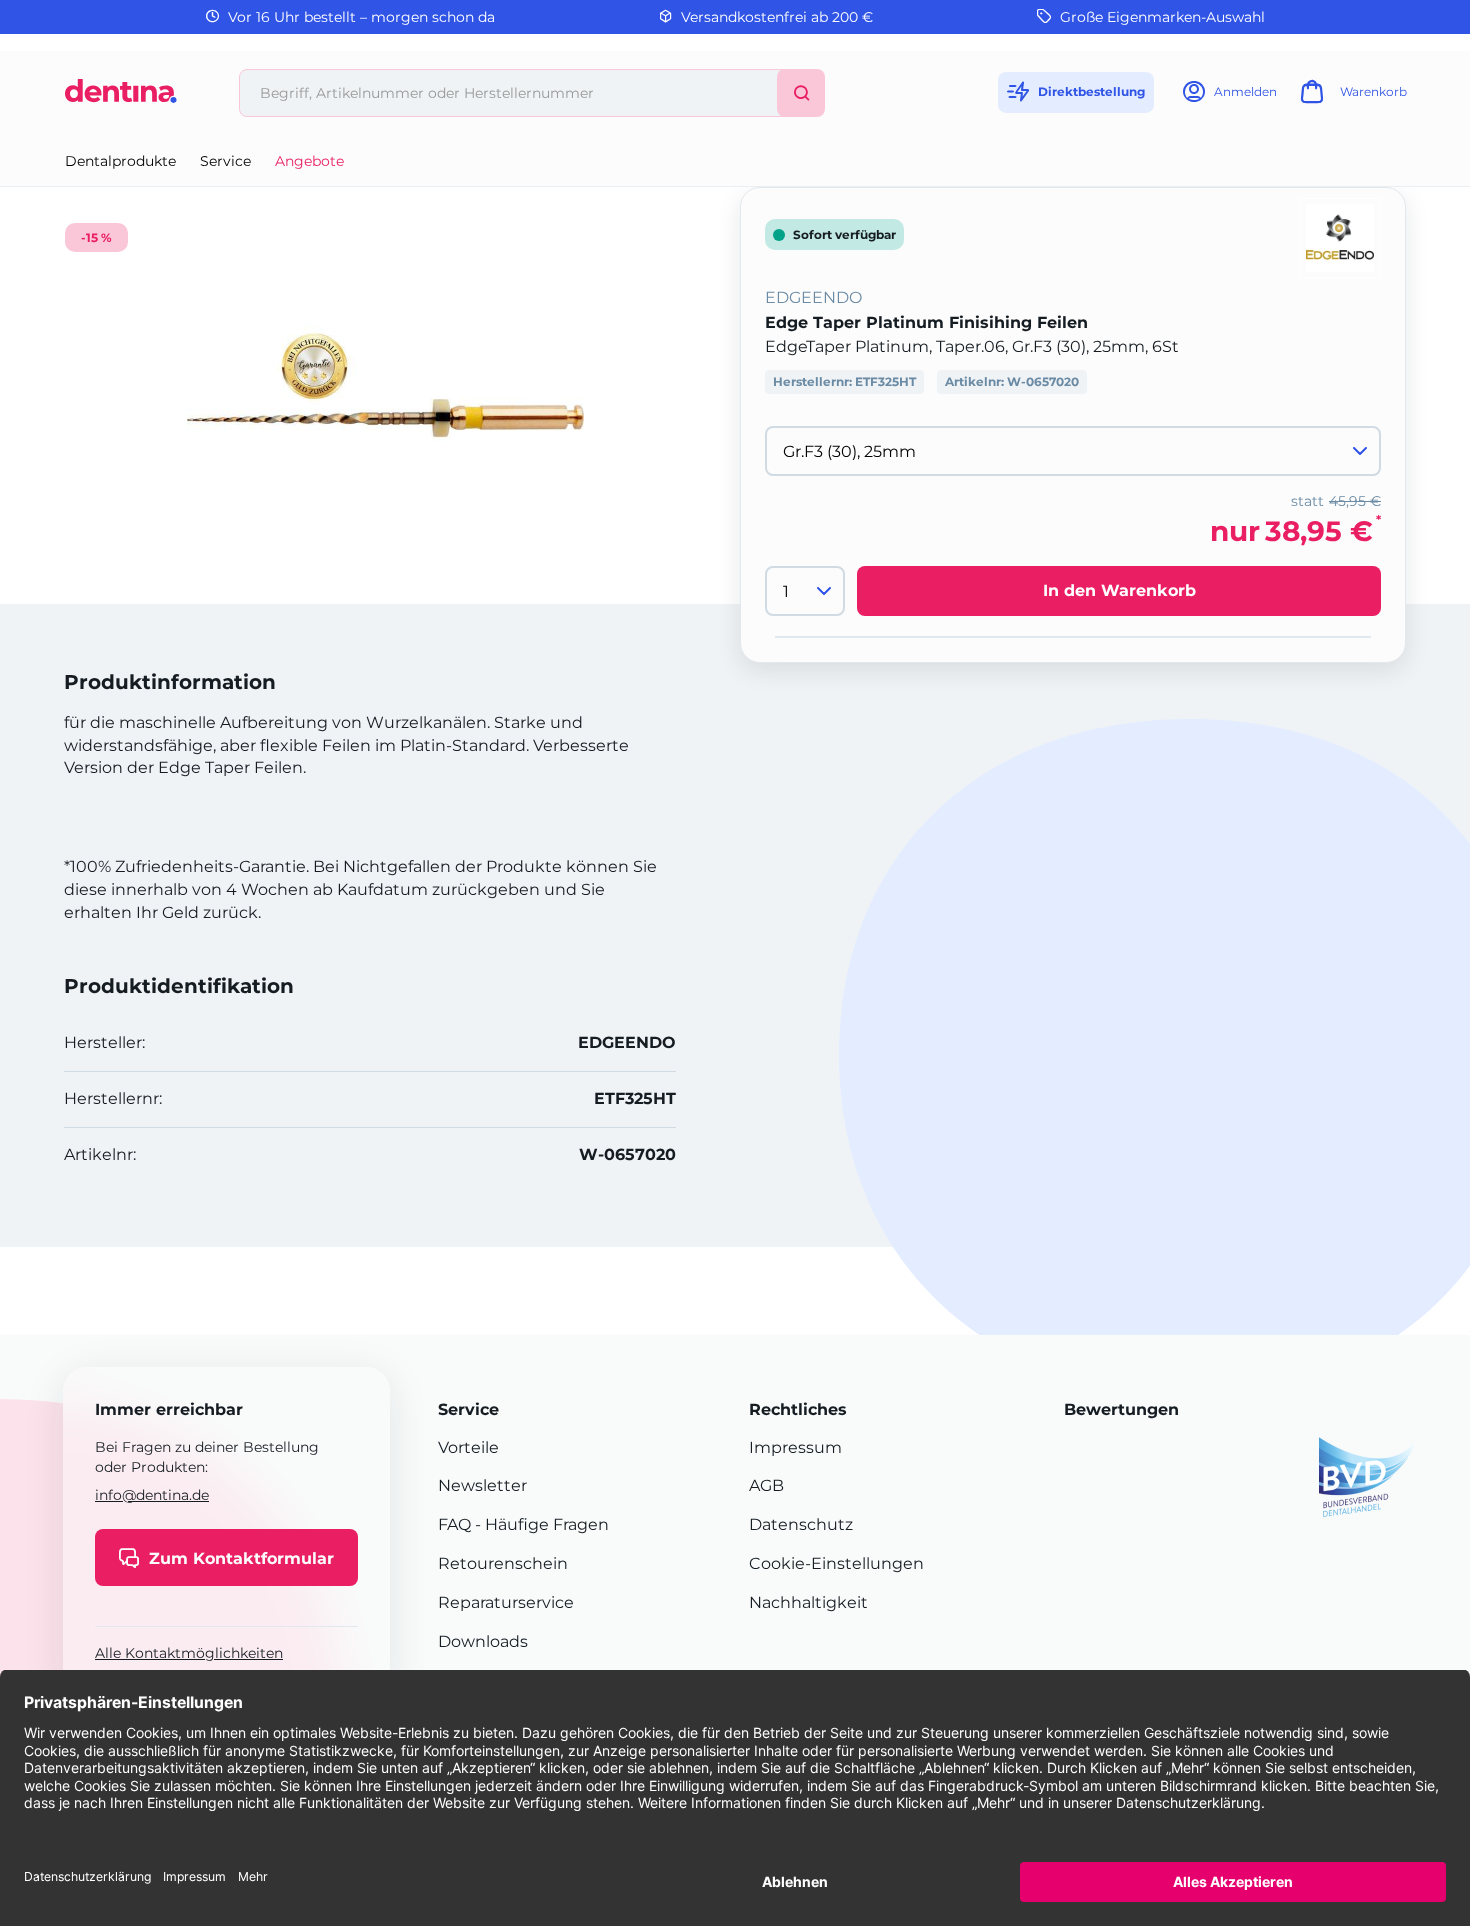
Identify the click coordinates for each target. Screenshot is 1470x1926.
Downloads (483, 1641)
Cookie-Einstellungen (836, 1563)
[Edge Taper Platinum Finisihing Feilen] (385, 385)
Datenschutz (801, 1524)
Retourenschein (503, 1563)
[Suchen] (801, 93)
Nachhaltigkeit (808, 1602)
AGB (766, 1485)
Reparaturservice (506, 1602)
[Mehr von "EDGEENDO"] (1340, 236)
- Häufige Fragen (540, 1524)
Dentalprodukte (120, 161)
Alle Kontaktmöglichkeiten (189, 1653)
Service (225, 161)
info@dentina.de (152, 1495)
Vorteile (468, 1447)
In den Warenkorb (1119, 590)
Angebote (309, 161)
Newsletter (482, 1485)
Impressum (795, 1447)
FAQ (454, 1524)
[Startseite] (121, 98)
